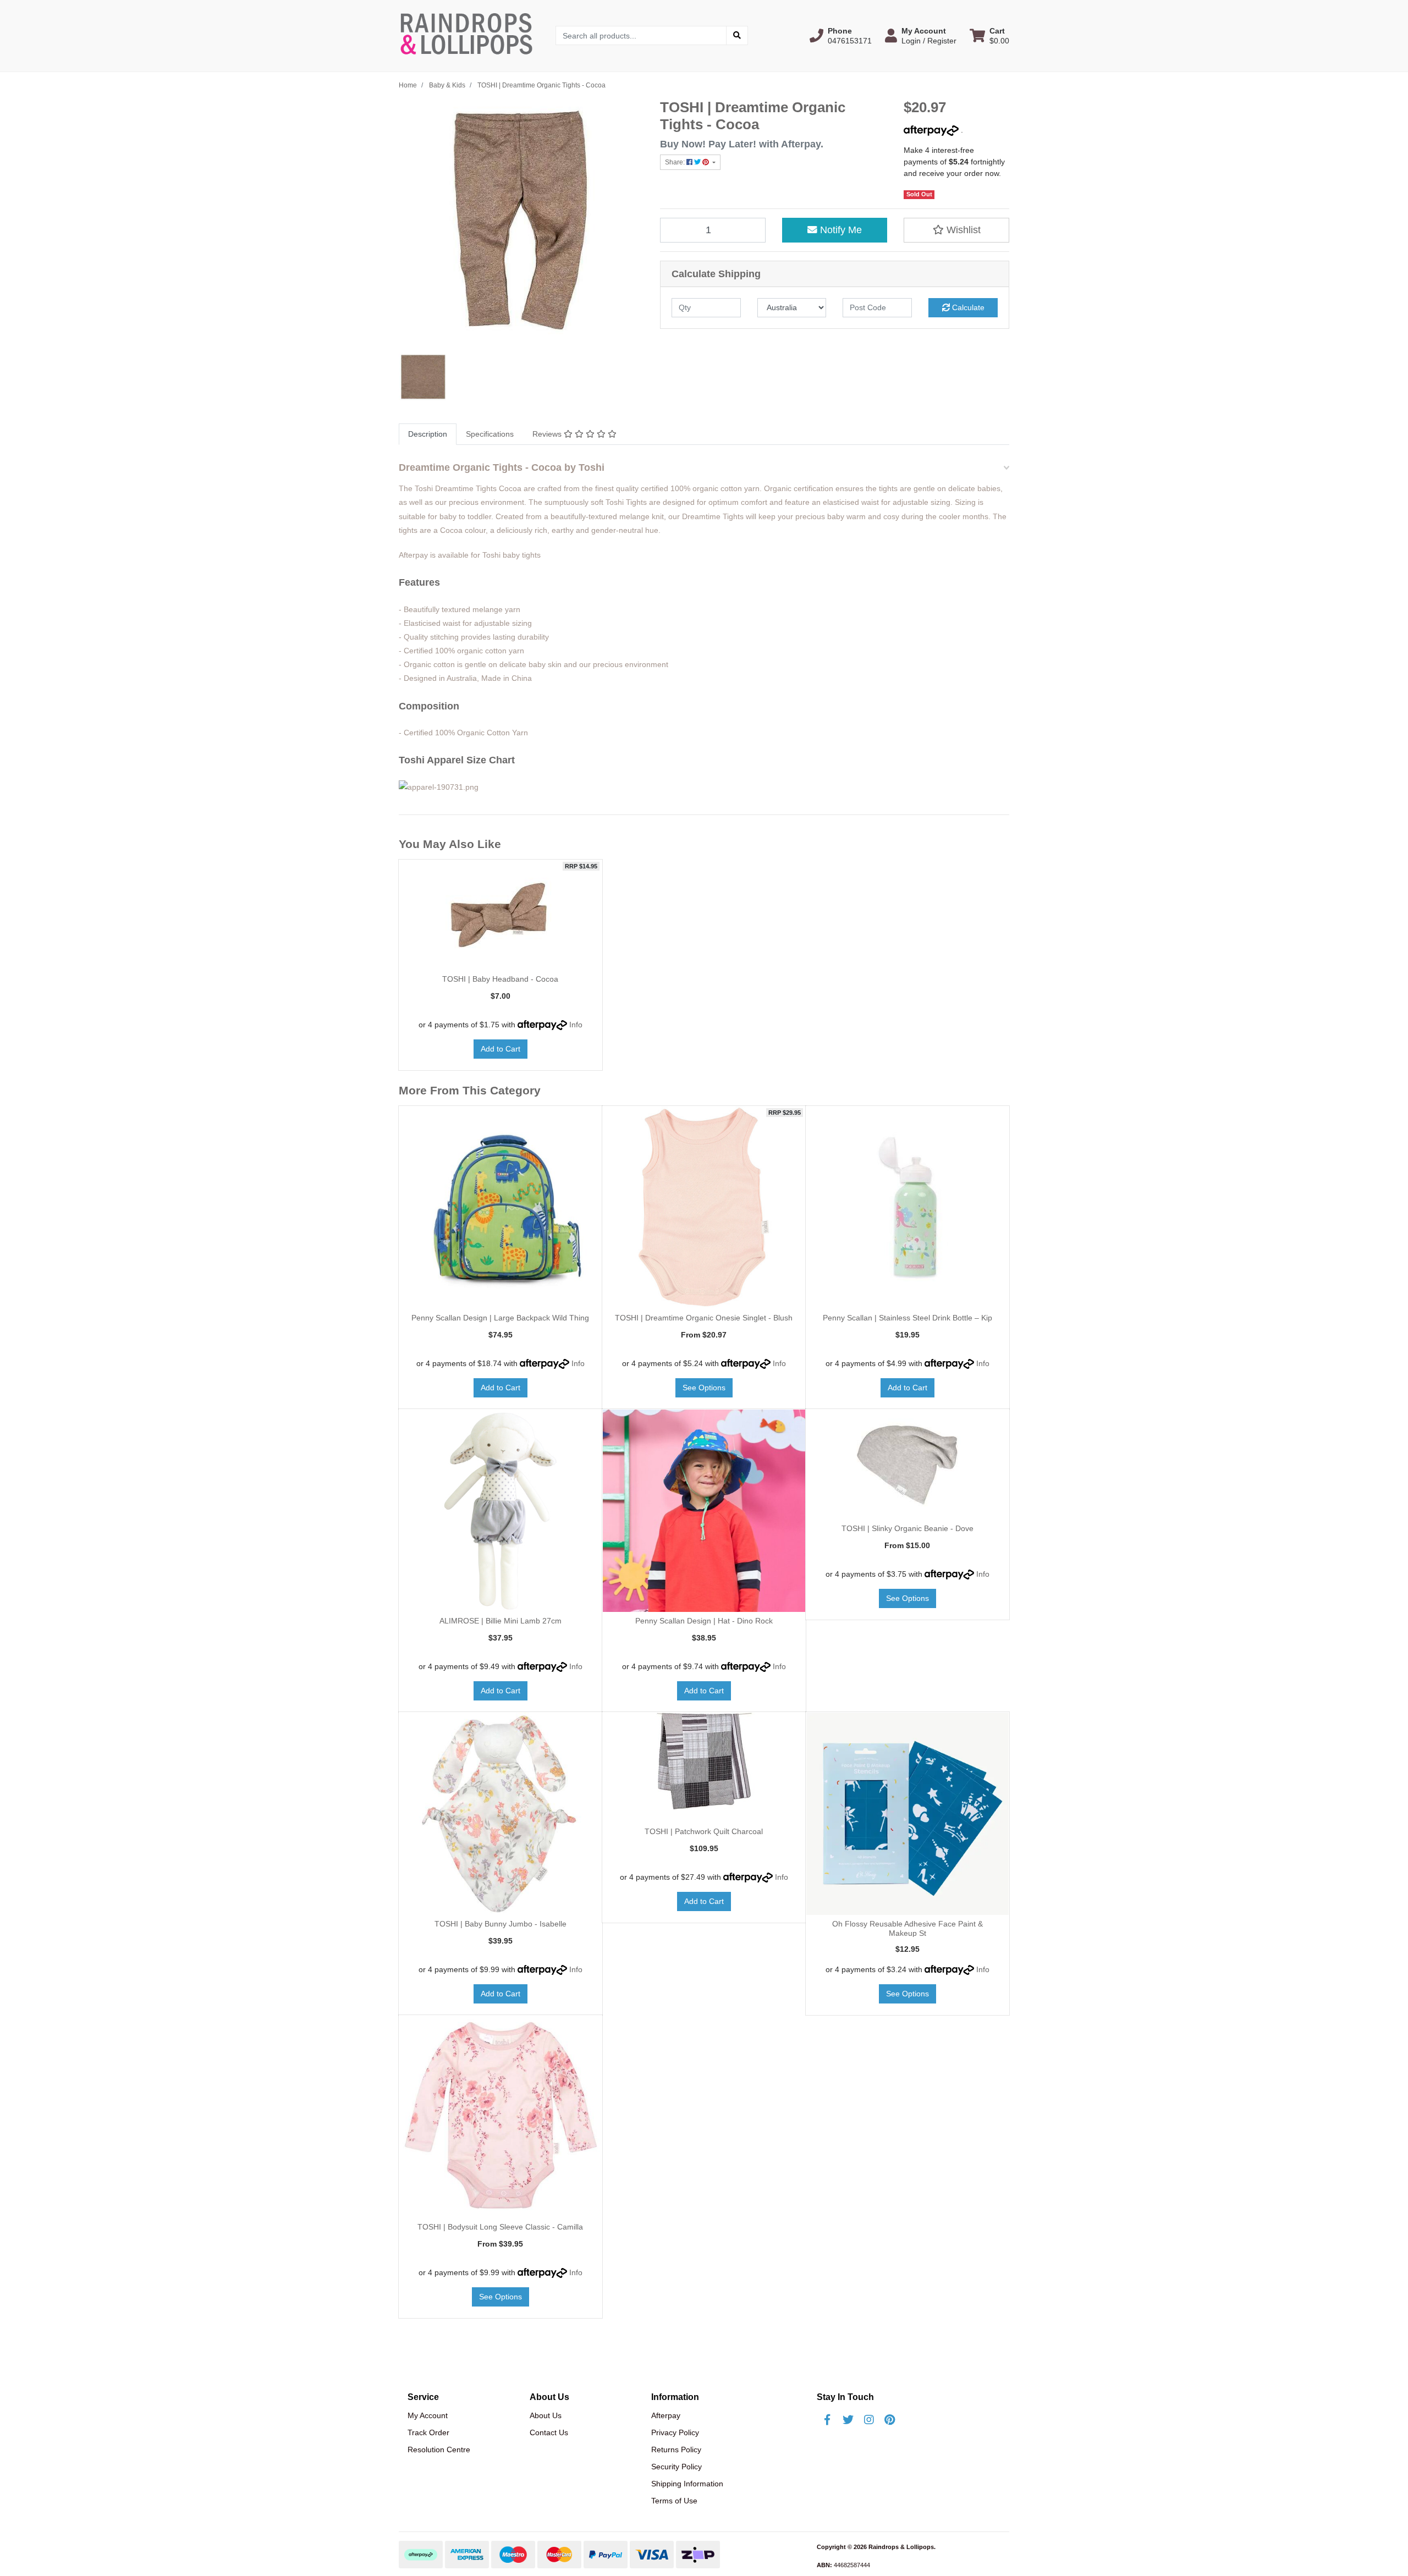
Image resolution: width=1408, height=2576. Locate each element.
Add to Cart (501, 1049)
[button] (841, 36)
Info (576, 1025)
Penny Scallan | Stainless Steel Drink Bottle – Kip (908, 1318)
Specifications (490, 434)
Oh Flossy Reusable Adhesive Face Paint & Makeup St (908, 1928)
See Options (704, 1388)
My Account (428, 2415)
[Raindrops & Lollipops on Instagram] (869, 2420)
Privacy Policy (675, 2432)
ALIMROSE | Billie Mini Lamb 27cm (501, 1621)
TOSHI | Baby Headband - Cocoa (500, 979)
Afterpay (666, 2415)
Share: (676, 162)
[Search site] (737, 35)
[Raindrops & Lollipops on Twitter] (848, 2420)
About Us (546, 2415)
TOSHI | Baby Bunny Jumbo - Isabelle (501, 1924)
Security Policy (676, 2467)
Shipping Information (687, 2484)
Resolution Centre (439, 2450)
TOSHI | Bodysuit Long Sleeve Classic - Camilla (500, 2227)
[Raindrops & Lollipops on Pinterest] (890, 2420)
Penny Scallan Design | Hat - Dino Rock (704, 1621)
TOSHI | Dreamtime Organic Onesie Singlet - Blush (704, 1318)
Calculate (967, 307)
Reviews (548, 434)
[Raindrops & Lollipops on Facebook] (827, 2420)
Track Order (428, 2432)
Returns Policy (676, 2450)
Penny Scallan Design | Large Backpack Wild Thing (500, 1318)
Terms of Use (674, 2501)
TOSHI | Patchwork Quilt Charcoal (704, 1831)
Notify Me (840, 230)
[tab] (428, 434)
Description (428, 434)
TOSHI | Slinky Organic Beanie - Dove (908, 1528)
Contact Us (549, 2432)
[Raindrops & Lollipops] (469, 35)
